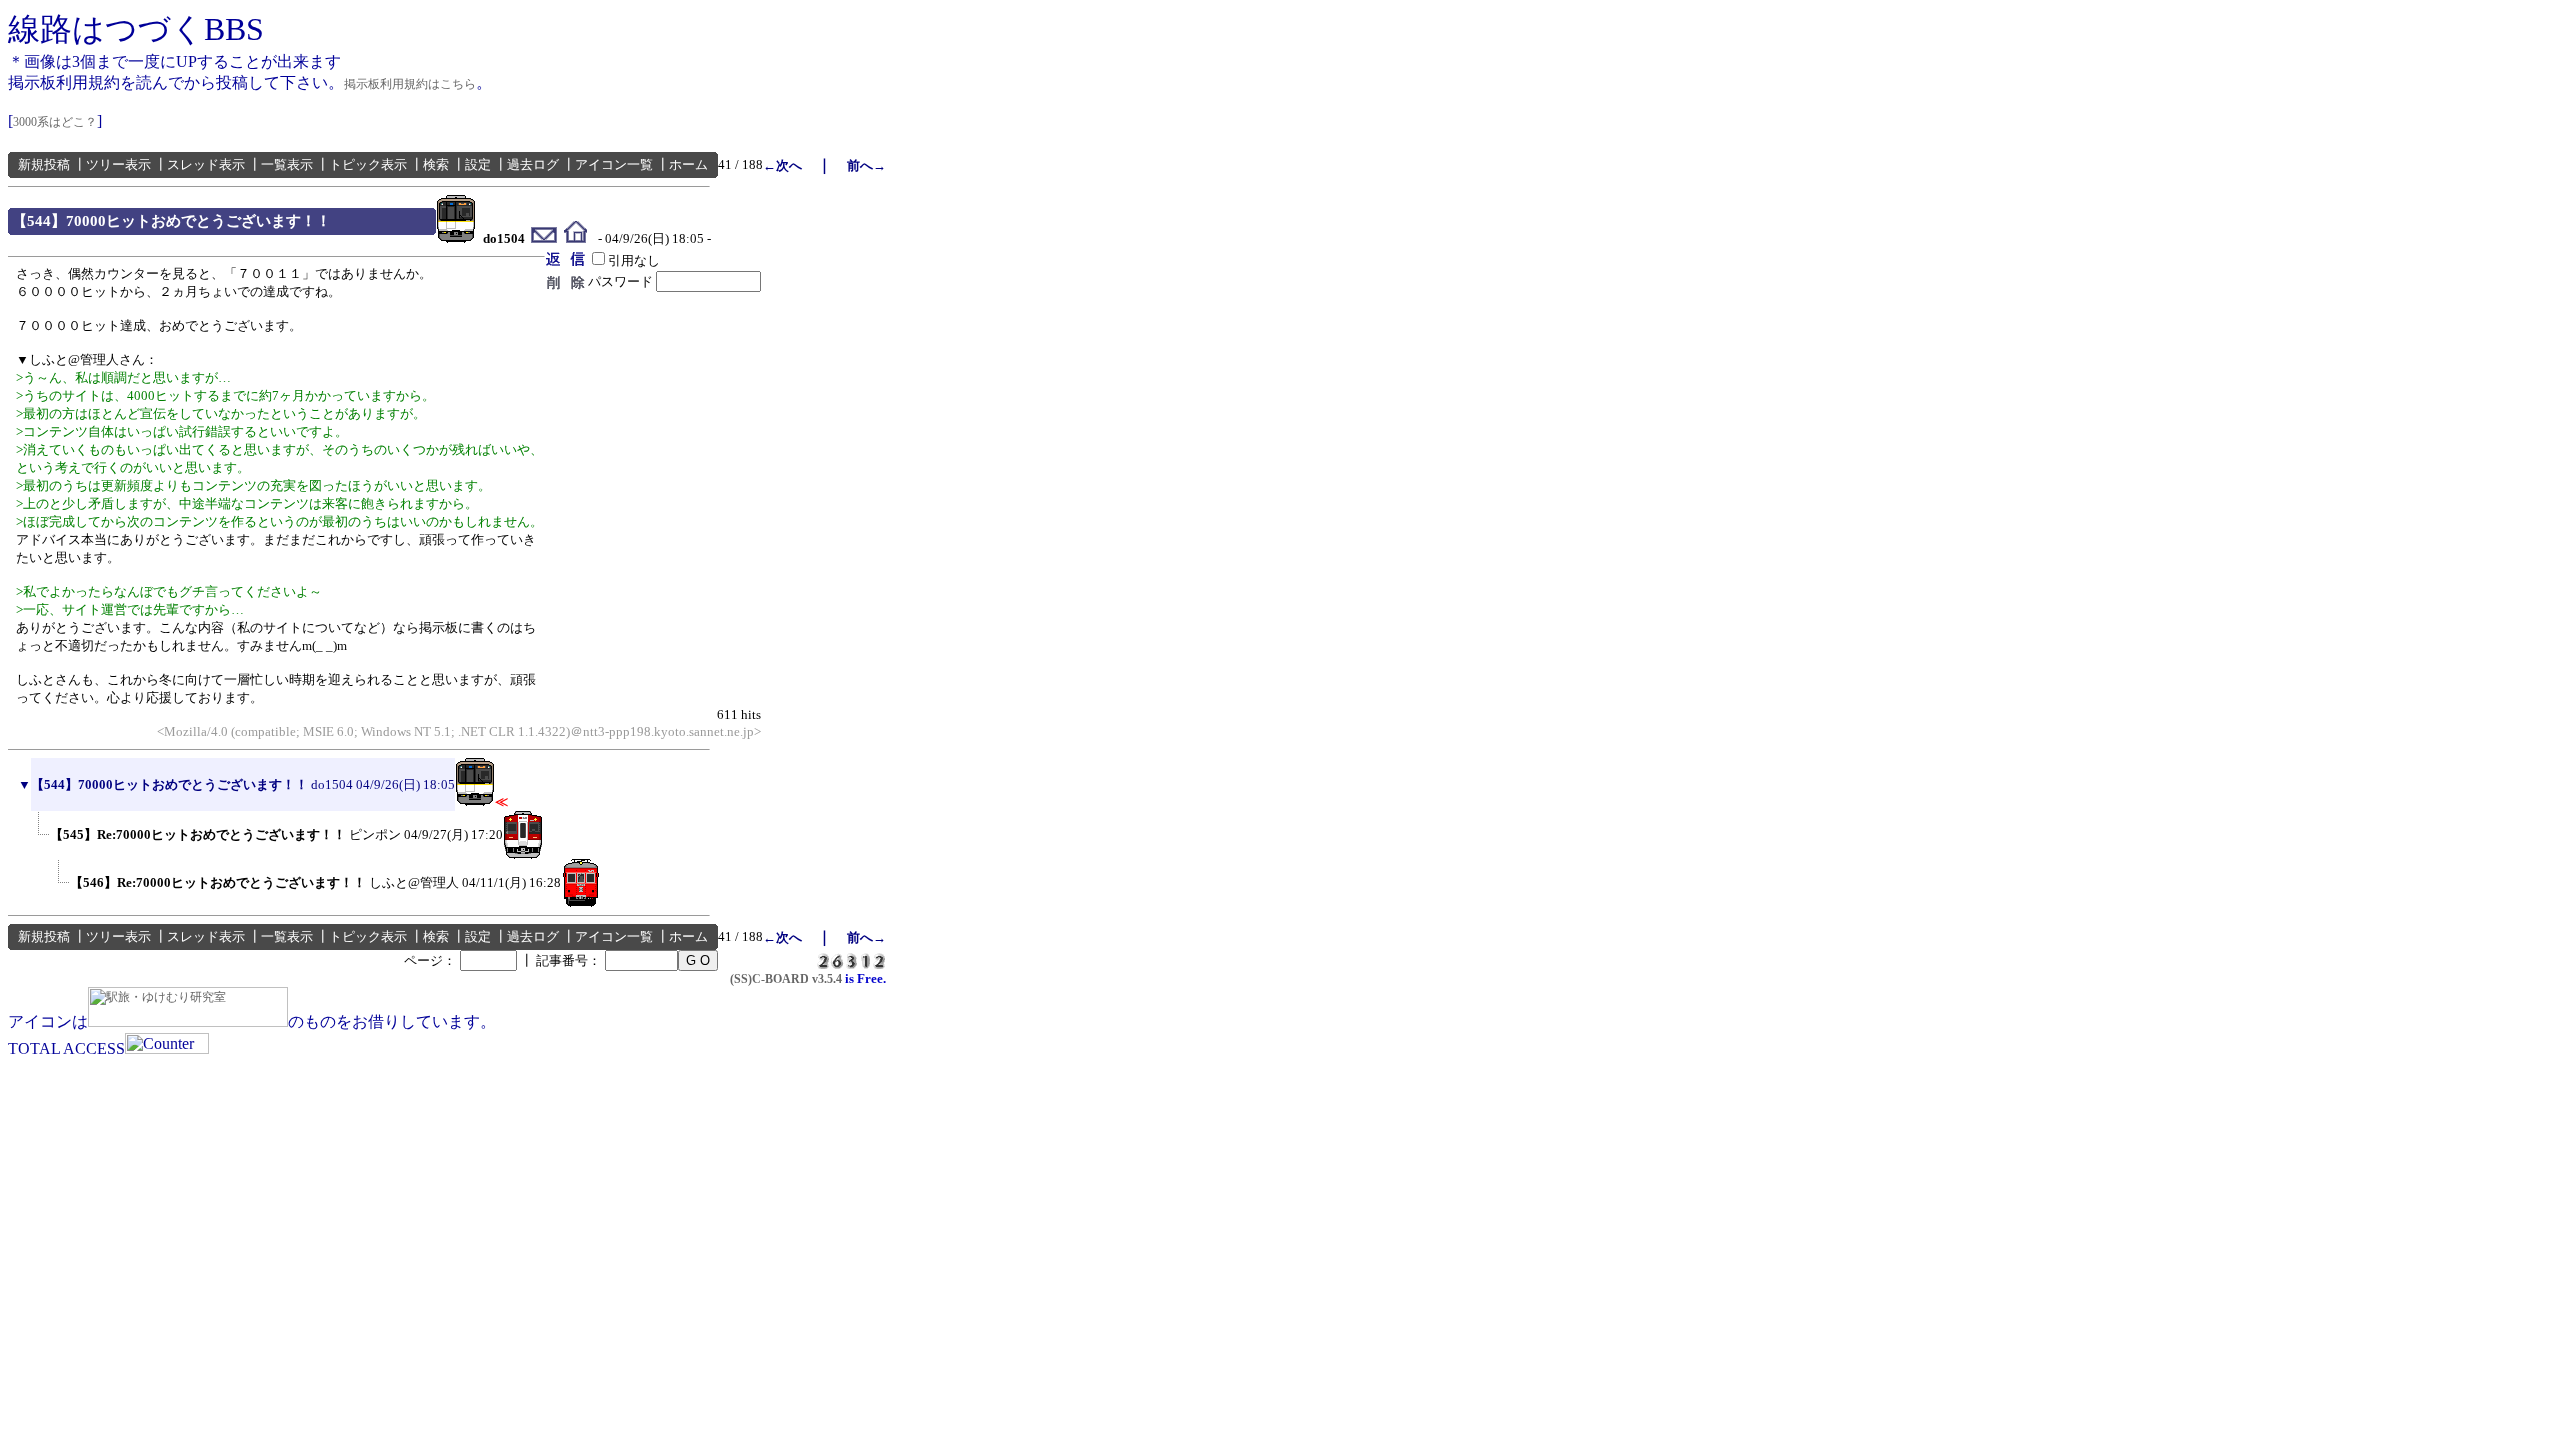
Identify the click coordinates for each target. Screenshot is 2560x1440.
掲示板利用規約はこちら (410, 84)
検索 (436, 164)
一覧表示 (287, 164)
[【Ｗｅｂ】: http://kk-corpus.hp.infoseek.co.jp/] (575, 239)
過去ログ (533, 164)
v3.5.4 (827, 979)
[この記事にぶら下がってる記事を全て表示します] (40, 855)
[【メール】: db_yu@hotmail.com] (544, 239)
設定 (478, 164)
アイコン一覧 (614, 164)
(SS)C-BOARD (769, 979)
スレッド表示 (206, 164)
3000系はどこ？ (55, 122)
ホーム (688, 164)
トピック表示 (368, 164)
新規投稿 (44, 164)
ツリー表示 (118, 164)
